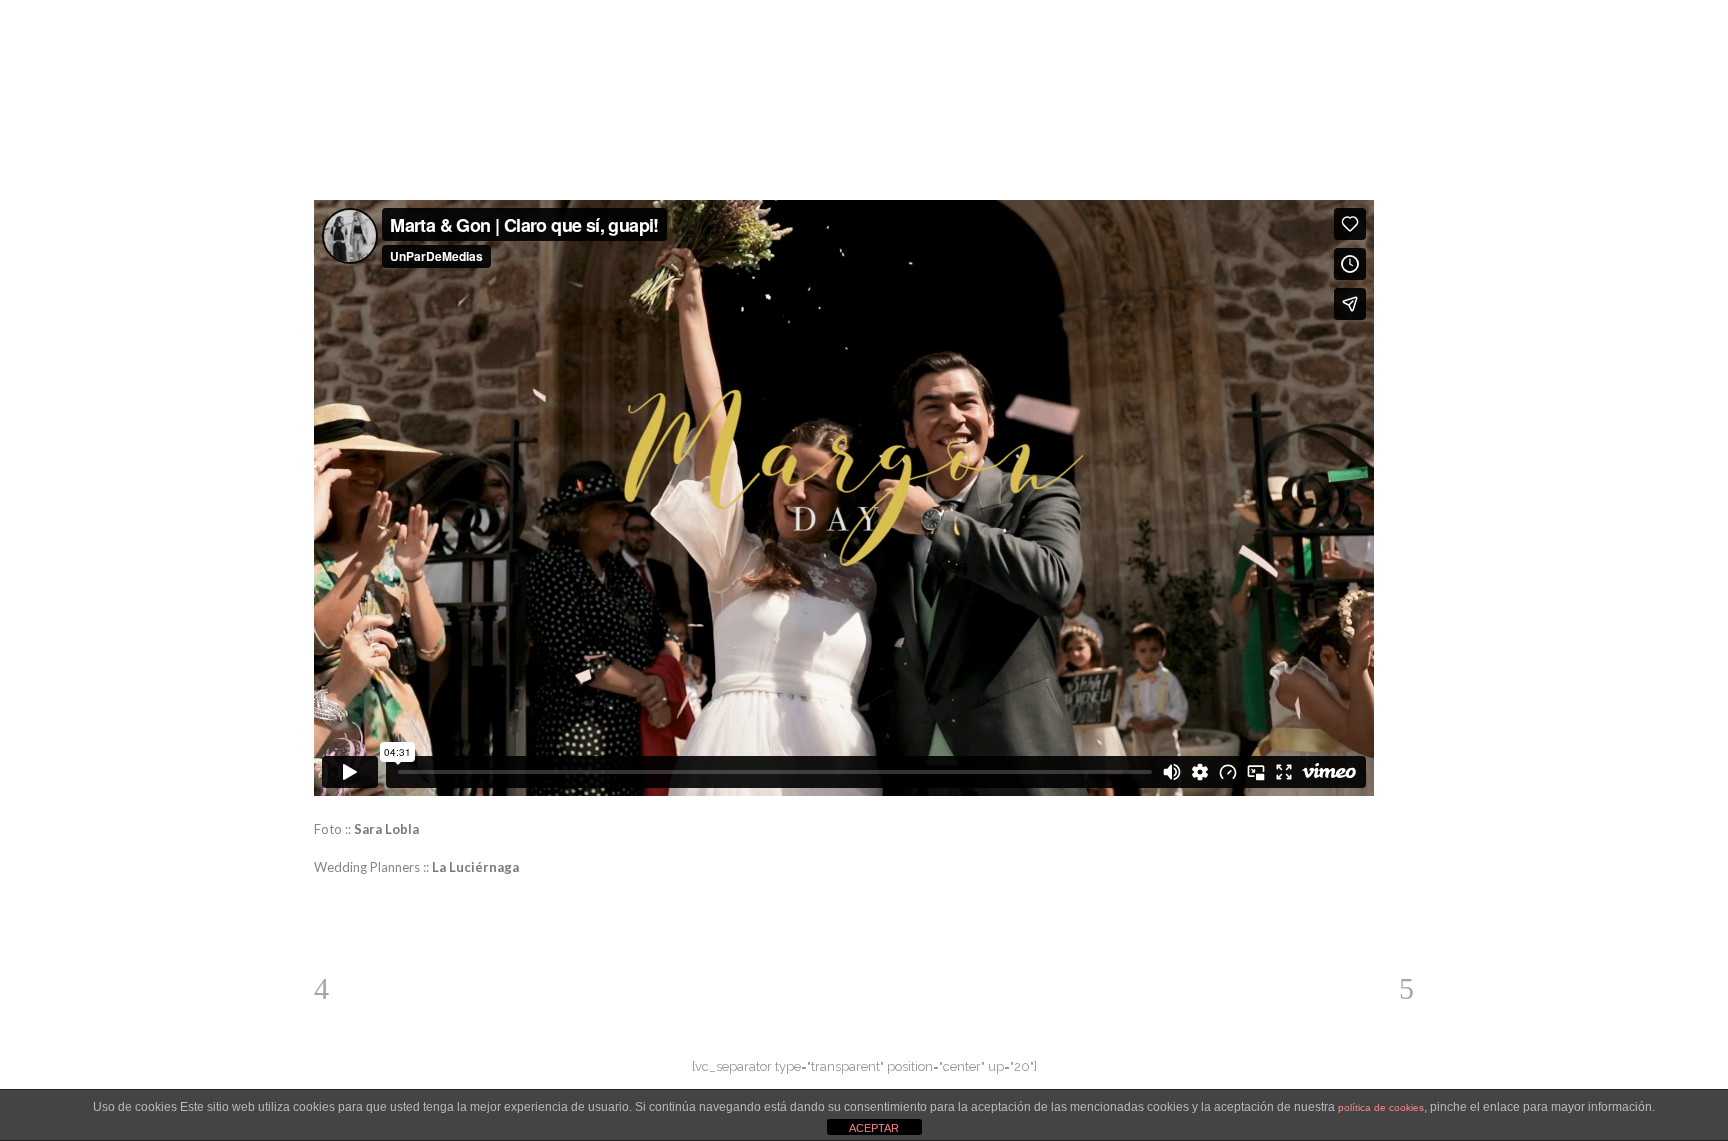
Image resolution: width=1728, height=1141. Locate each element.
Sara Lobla (386, 829)
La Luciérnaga (475, 867)
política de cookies (1381, 1107)
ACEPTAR (874, 1128)
